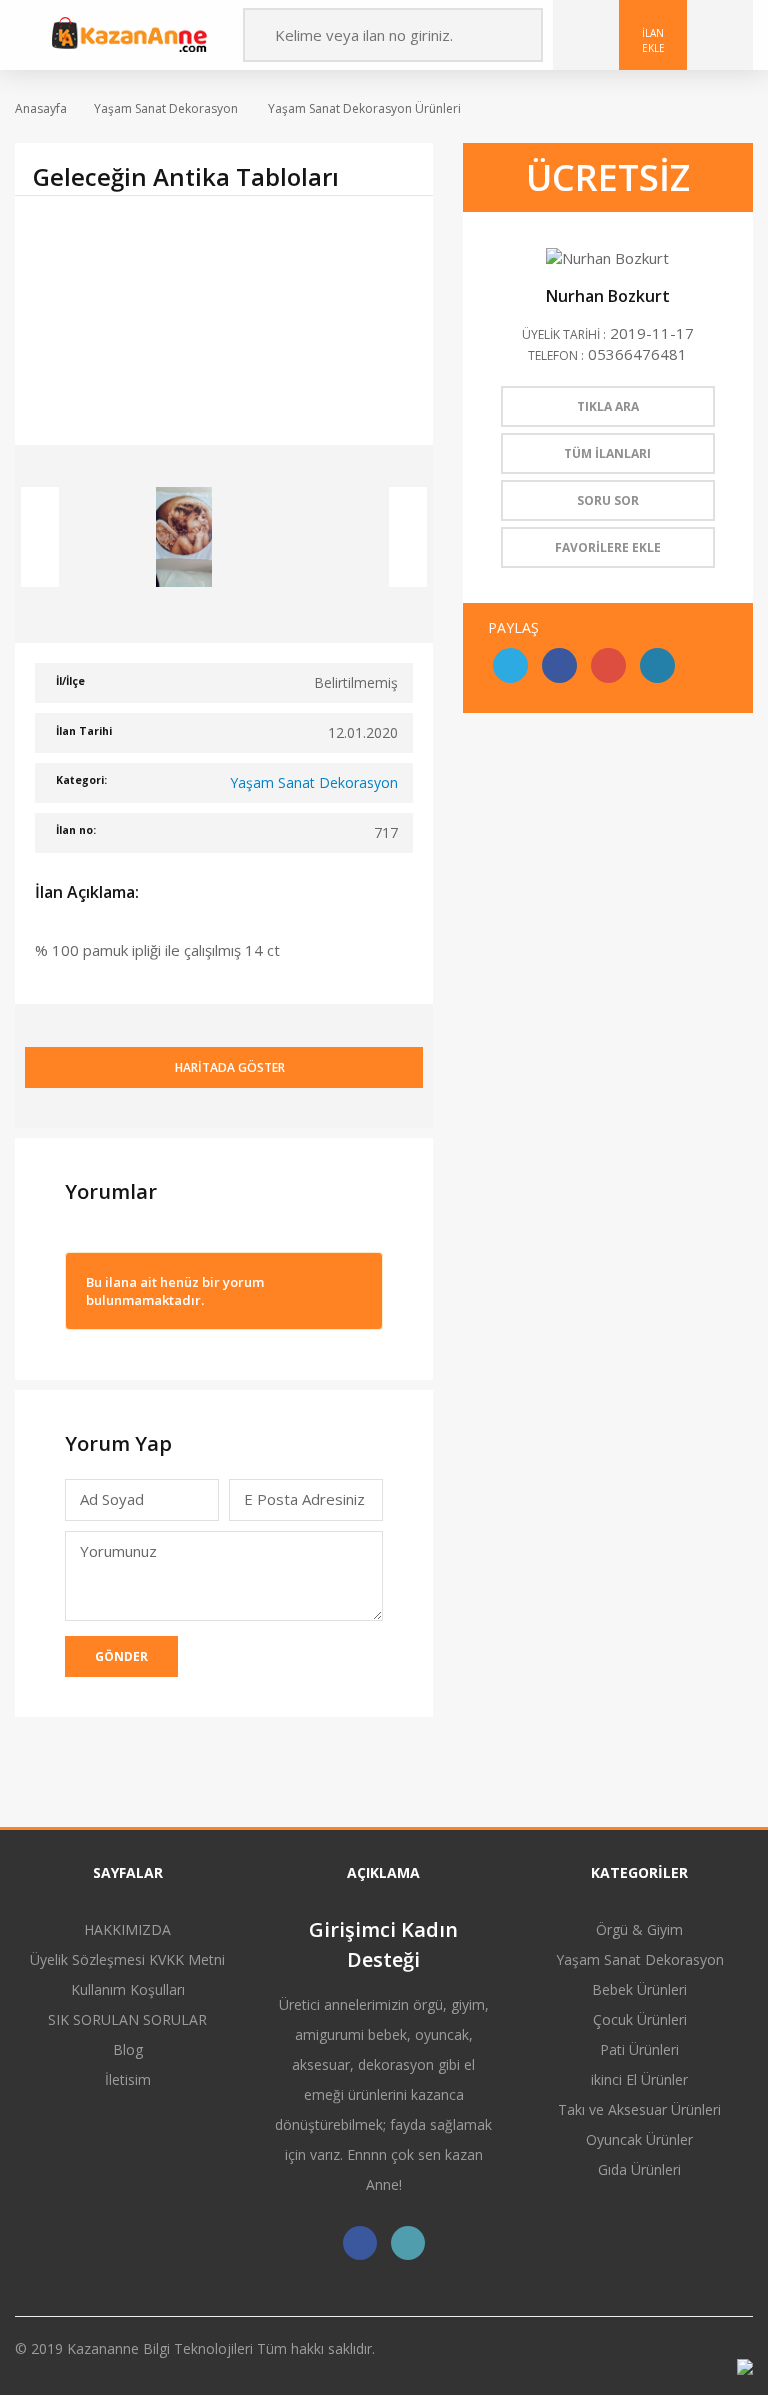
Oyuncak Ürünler (639, 2139)
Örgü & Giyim (639, 1929)
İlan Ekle (653, 40)
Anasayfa (41, 108)
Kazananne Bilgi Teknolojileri (162, 2348)
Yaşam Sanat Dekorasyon (166, 108)
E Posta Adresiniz (304, 1505)
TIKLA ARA (608, 406)
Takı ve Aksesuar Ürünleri (639, 2109)
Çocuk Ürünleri (640, 2019)
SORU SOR (608, 500)
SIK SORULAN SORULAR (127, 2019)
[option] (224, 320)
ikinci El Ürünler (639, 2079)
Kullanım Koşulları (128, 1989)
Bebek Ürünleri (639, 1989)
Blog (128, 2049)
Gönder (121, 1656)
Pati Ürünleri (639, 2049)
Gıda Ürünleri (639, 2169)
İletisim (128, 2079)
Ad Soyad (112, 1499)
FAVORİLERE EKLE (608, 547)
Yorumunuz (118, 1551)
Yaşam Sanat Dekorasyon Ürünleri (363, 108)
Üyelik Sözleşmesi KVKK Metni (127, 1959)
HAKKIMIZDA (127, 1929)
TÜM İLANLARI (607, 453)
